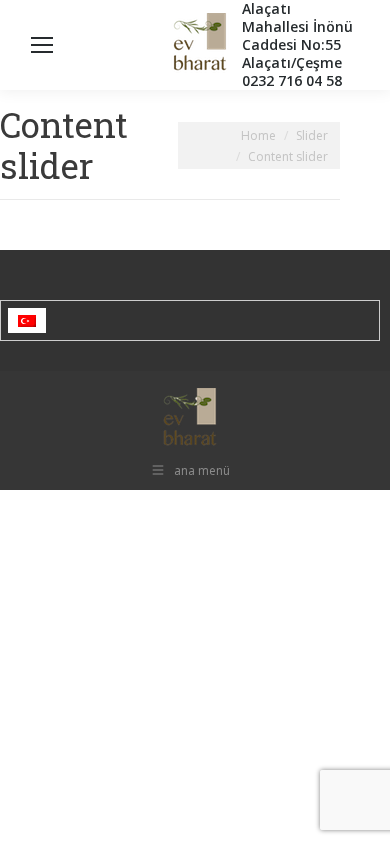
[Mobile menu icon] (42, 45)
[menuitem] (27, 320)
